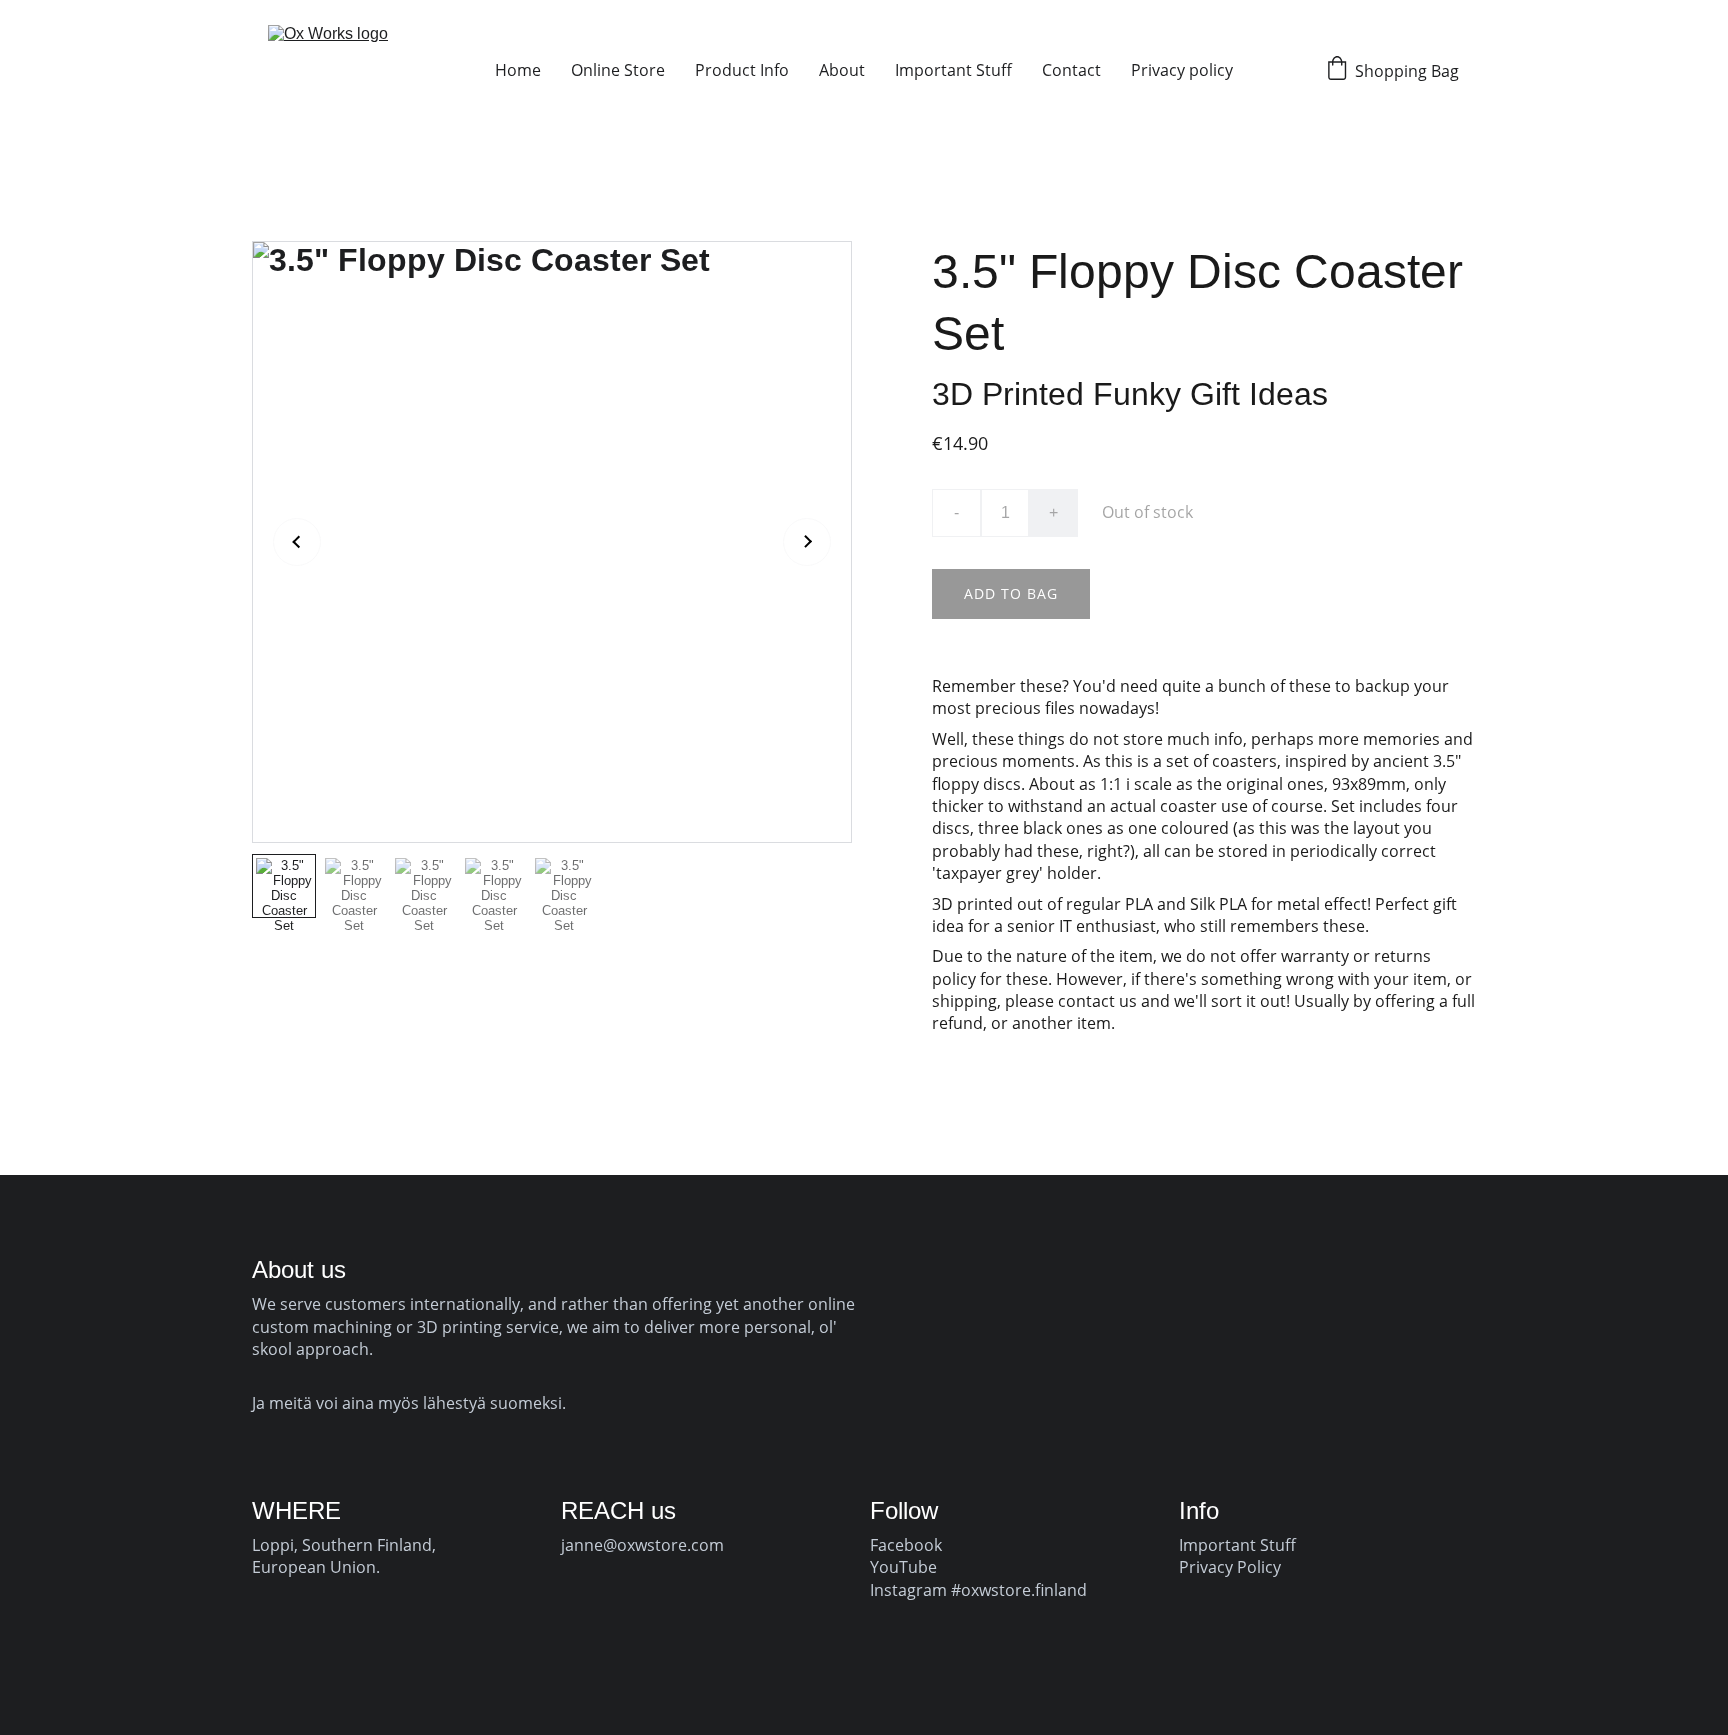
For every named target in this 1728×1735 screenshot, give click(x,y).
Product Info (742, 70)
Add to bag (1011, 593)
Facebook (906, 1545)
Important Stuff (953, 70)
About (842, 70)
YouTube (903, 1567)
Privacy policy (1182, 70)
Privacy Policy (1230, 1567)
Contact (1071, 70)
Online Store (618, 70)
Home (518, 70)
